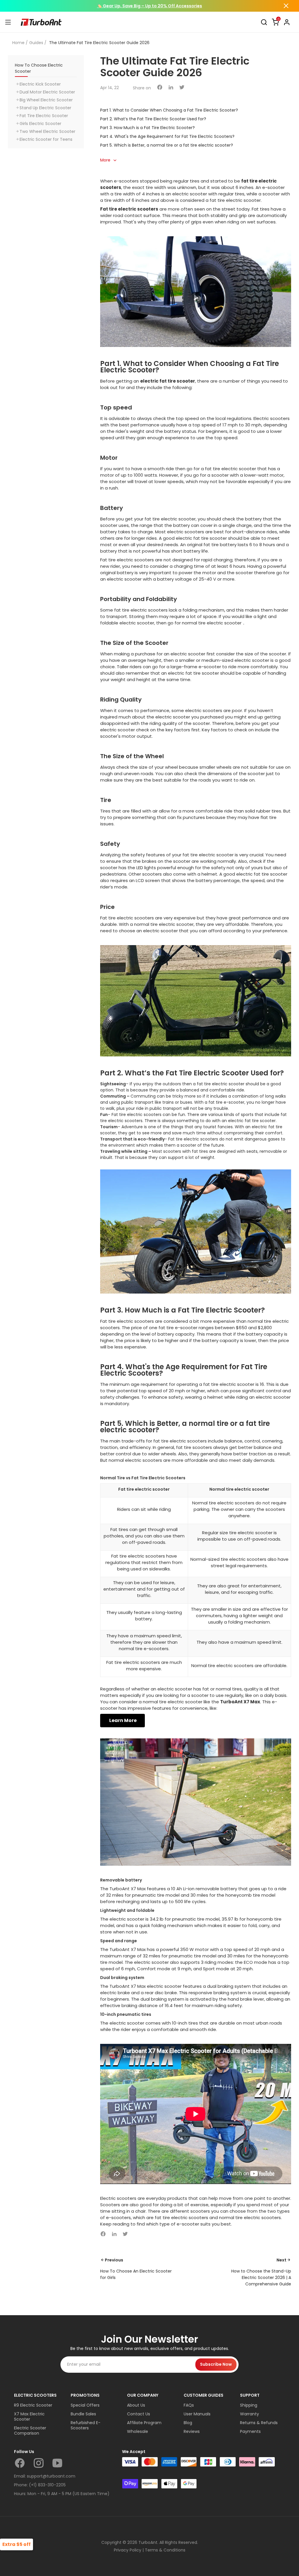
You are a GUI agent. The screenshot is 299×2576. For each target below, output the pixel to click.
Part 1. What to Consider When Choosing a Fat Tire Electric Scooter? (169, 110)
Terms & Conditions (165, 2550)
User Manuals (197, 2414)
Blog (188, 2423)
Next (281, 2260)
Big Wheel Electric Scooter (46, 100)
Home (18, 43)
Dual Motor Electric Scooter (47, 92)
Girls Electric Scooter (40, 124)
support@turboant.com (51, 2476)
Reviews (192, 2431)
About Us (136, 2405)
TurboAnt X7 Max (240, 1702)
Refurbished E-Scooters (86, 2425)
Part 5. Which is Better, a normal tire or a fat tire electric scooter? (167, 145)
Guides (36, 43)
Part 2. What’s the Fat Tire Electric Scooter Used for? (153, 119)
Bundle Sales (83, 2414)
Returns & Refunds (259, 2423)
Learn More (122, 1720)
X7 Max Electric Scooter (29, 2417)
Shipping (249, 2405)
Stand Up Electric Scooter (45, 108)
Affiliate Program (144, 2423)
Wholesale (138, 2431)
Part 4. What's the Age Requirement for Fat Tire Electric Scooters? (167, 136)
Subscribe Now (216, 2364)
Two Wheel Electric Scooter (47, 131)
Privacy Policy (128, 2550)
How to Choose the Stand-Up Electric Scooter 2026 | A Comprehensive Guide (261, 2278)
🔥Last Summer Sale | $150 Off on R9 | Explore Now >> (150, 6)
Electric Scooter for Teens (46, 139)
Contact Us (139, 2414)
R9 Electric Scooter (33, 2405)
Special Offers (85, 2405)
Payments (250, 2431)
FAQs (189, 2405)
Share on (142, 88)
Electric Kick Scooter (40, 84)
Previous (114, 2260)
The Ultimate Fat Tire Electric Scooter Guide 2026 (99, 43)
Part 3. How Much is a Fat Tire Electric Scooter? (147, 128)
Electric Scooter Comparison (30, 2431)
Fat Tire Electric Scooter (44, 116)
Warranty (250, 2414)
